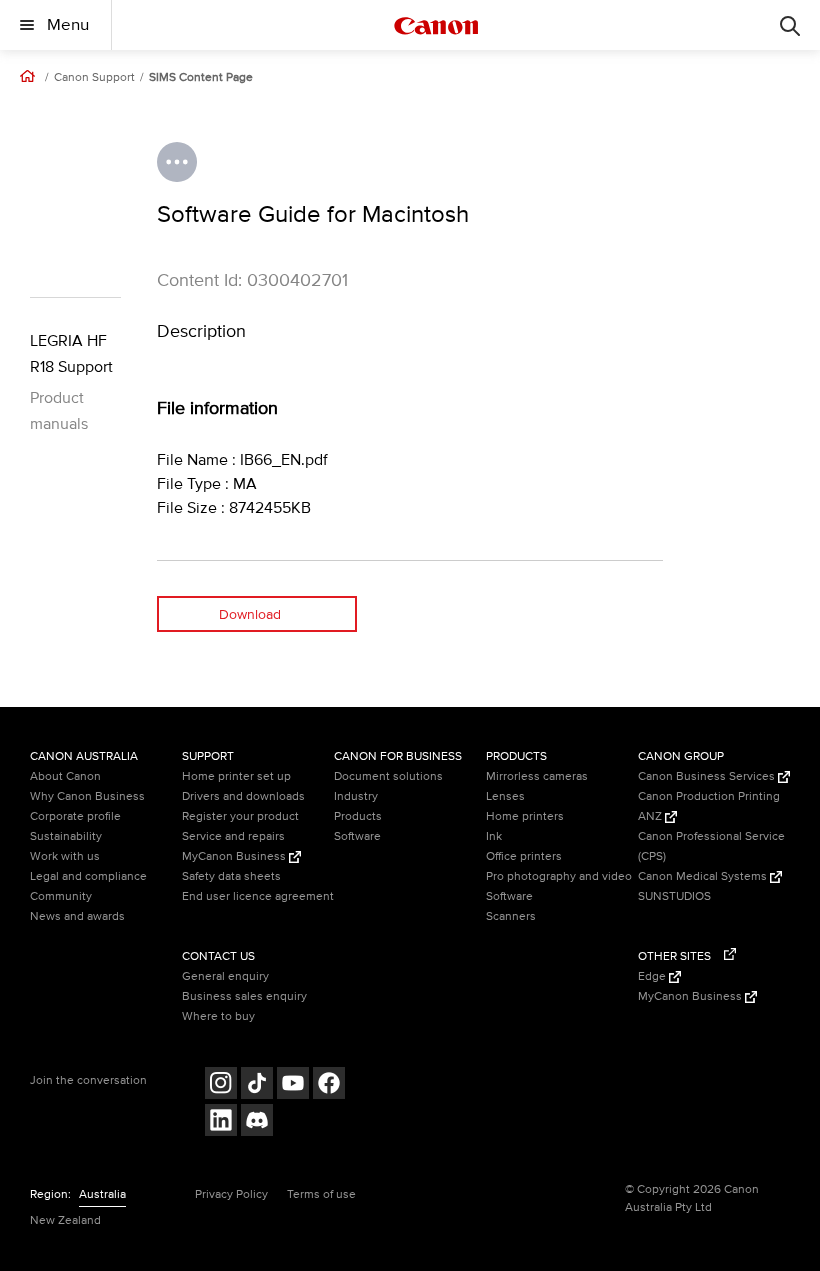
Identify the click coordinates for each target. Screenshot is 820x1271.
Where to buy (218, 1016)
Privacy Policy (231, 1194)
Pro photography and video (559, 876)
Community (61, 896)
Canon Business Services (708, 776)
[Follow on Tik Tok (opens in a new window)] (257, 1085)
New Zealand (65, 1220)
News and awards (77, 916)
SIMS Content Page (201, 78)
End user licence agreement (258, 896)
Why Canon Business (87, 796)
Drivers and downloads (243, 796)
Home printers (525, 816)
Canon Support (94, 78)
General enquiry (225, 976)
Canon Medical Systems (704, 876)
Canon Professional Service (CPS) (711, 846)
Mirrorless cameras (537, 776)
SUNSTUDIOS (674, 896)
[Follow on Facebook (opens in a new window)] (329, 1085)
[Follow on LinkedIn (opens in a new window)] (221, 1122)
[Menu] (790, 25)
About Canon (65, 776)
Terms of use (321, 1194)
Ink (494, 836)
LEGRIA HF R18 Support (71, 354)
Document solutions (388, 776)
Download (250, 614)
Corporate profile (75, 816)
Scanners (511, 916)
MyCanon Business (235, 856)
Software (357, 836)
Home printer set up (236, 776)
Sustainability (66, 836)
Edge (653, 976)
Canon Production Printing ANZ (709, 806)
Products (358, 816)
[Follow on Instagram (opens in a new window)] (221, 1085)
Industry (356, 796)
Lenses (505, 796)
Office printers (524, 856)
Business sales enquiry (244, 996)
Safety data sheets (231, 876)
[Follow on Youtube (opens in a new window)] (293, 1085)
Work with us (65, 856)
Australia (102, 1194)
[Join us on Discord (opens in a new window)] (257, 1122)
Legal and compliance (88, 876)
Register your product (240, 816)
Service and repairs (233, 836)
